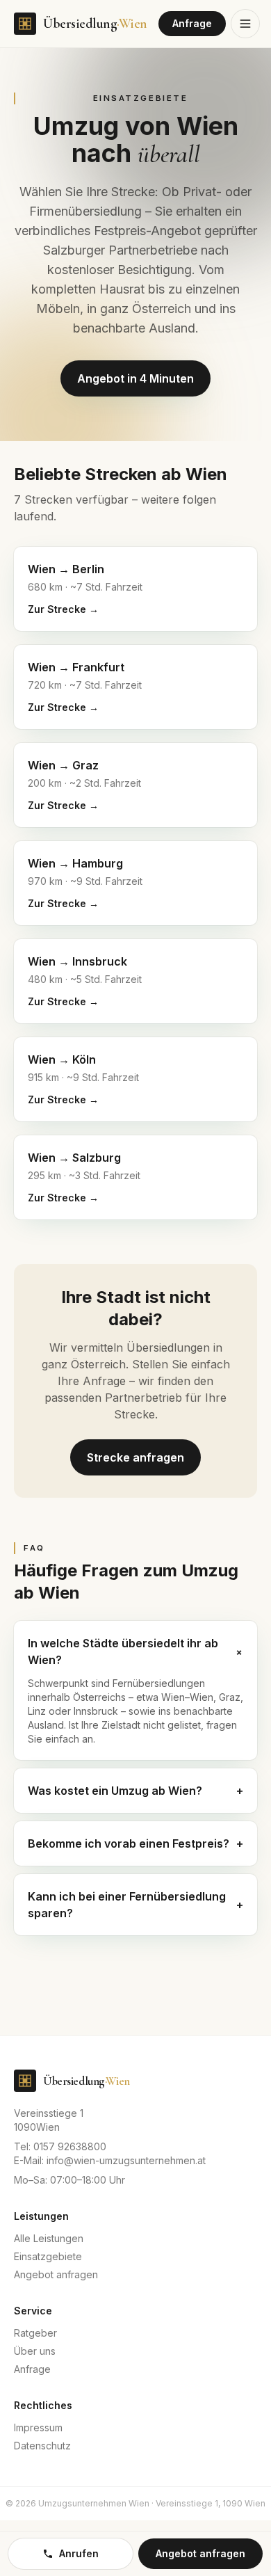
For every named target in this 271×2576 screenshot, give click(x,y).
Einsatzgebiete (48, 2256)
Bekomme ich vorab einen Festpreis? (135, 1843)
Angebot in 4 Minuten (135, 378)
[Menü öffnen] (245, 24)
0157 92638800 (70, 2146)
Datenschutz (42, 2446)
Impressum (38, 2427)
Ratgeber (35, 2333)
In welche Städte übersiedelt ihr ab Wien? (135, 1651)
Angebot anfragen (56, 2274)
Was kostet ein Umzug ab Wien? (135, 1791)
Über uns (35, 2351)
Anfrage (192, 23)
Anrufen (79, 2553)
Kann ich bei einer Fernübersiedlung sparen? (135, 1905)
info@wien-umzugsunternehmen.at (126, 2160)
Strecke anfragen (135, 1457)
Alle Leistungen (49, 2238)
